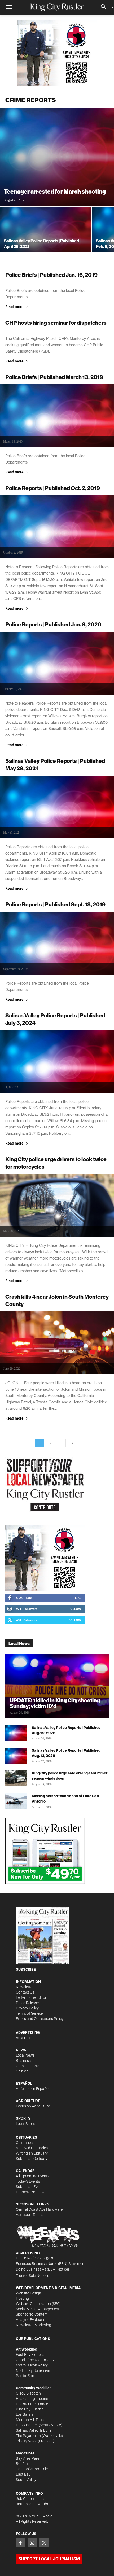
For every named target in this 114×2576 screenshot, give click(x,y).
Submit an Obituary (32, 2159)
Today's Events (28, 2181)
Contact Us (25, 1992)
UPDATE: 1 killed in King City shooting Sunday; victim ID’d (55, 1703)
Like (78, 1598)
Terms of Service (29, 2013)
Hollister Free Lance (32, 2404)
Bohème (23, 2464)
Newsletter (25, 1987)
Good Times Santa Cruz (35, 2360)
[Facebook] (20, 2543)
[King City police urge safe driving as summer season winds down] (16, 1778)
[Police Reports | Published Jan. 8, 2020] (57, 663)
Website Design (28, 2293)
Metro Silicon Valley (32, 2365)
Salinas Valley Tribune (34, 2430)
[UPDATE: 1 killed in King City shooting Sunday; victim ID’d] (57, 1686)
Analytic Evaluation (32, 2320)
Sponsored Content (32, 2314)
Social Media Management (38, 2309)
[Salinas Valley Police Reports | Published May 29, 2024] (57, 807)
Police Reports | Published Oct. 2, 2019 (53, 488)
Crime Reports (28, 2066)
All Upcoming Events (33, 2176)
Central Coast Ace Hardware (39, 2209)
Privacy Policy (27, 2008)
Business (23, 2061)
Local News (25, 2055)
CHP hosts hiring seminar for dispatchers (56, 323)
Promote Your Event (32, 2192)
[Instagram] (32, 2543)
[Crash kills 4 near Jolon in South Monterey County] (57, 1343)
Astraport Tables (30, 2215)
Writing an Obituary (32, 2153)
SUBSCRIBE (26, 1969)
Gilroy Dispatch (28, 2393)
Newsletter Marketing (34, 2325)
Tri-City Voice (27, 2441)
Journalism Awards (32, 2504)
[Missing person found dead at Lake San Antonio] (16, 1801)
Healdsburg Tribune (32, 2399)
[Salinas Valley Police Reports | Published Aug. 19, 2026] (16, 1733)
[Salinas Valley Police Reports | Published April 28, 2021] (46, 241)
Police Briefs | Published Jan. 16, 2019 (51, 275)
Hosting (22, 2298)
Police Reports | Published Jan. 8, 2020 (53, 624)
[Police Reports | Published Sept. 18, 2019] (57, 943)
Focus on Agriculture (33, 2106)
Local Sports (26, 2124)
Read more (14, 307)
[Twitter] (44, 2543)
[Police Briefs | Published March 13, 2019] (57, 416)
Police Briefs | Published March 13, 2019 (54, 377)
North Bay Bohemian (33, 2370)
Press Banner (27, 2425)
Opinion (22, 2071)
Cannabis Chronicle (32, 2469)
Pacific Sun (25, 2376)
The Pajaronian (28, 2436)
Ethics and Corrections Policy (40, 2019)
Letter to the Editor (31, 1997)
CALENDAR (25, 2171)
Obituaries (24, 2143)
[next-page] (72, 1443)
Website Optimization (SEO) (38, 2304)
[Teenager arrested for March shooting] (57, 157)
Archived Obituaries (32, 2148)
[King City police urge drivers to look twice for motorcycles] (57, 1205)
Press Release (27, 2003)
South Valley (26, 2480)
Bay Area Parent (29, 2458)
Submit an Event (29, 2187)
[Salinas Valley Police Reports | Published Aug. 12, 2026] (16, 1756)
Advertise (24, 2038)
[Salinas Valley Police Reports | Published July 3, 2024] (57, 1062)
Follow (75, 1609)
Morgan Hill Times (31, 2420)
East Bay (23, 2474)
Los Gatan (24, 2414)
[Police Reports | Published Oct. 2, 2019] (57, 527)
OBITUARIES (27, 2137)
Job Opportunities (31, 2499)
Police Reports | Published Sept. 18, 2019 (55, 904)
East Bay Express (30, 2355)
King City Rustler (29, 2409)
